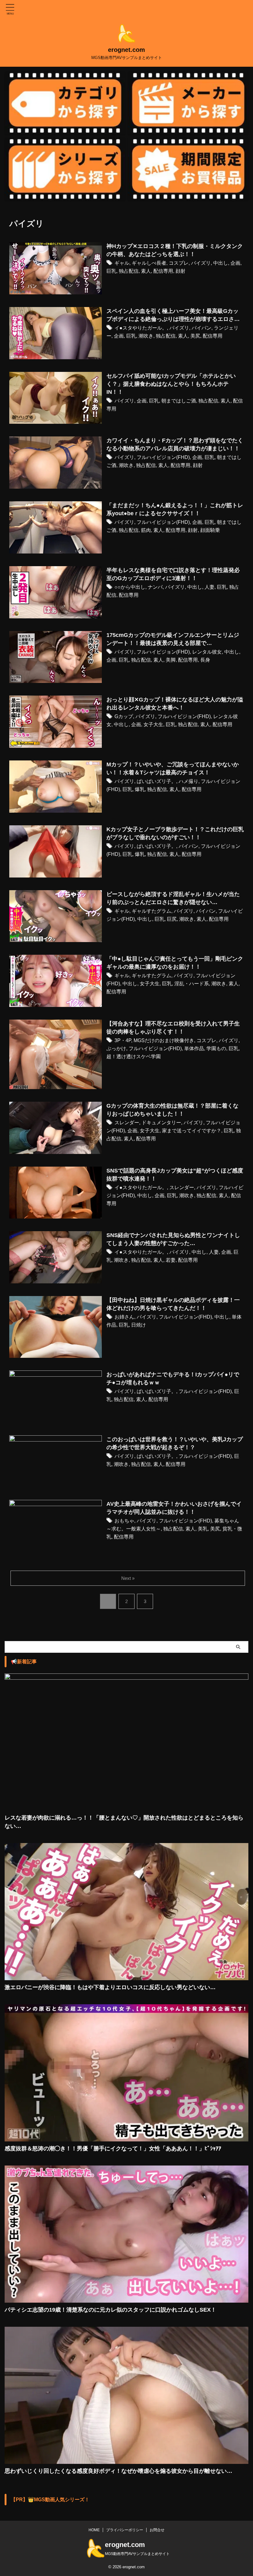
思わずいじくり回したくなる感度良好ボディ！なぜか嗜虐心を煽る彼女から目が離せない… (118, 2471)
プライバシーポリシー (125, 2530)
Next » (128, 1578)
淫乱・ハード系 (192, 984)
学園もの (216, 1048)
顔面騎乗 (210, 530)
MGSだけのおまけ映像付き (164, 1040)
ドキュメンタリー (161, 1123)
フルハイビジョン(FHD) (163, 457)
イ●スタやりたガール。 (141, 328)
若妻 (171, 1260)
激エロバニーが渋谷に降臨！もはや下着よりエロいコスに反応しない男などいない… (110, 1987)
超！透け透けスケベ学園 (134, 1056)
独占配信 (129, 271)
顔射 (180, 271)
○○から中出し (130, 587)
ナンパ (155, 587)
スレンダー (127, 1123)
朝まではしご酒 (179, 401)
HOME (94, 2530)
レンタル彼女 (207, 652)
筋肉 (146, 530)
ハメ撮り (189, 781)
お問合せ (157, 2530)
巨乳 (111, 271)
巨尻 (172, 919)
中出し (221, 263)
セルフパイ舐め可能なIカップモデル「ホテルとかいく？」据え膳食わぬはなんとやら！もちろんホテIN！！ (171, 384)
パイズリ (201, 263)
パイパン (201, 328)
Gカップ (124, 716)
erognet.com (126, 50)
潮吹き (146, 336)
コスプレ (179, 263)
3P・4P (123, 1040)
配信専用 (163, 271)
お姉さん (124, 1317)
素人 (146, 271)
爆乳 (140, 789)
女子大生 (153, 724)
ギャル (122, 263)
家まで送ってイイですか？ (192, 1131)
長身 (205, 660)
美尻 (195, 336)
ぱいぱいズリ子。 (156, 781)
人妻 (209, 587)
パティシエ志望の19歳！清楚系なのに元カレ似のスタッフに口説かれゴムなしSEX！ (110, 2310)
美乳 (203, 1529)
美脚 (171, 660)
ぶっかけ (116, 1048)
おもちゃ (124, 1521)
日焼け (139, 1325)
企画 (235, 263)
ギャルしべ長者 (149, 263)
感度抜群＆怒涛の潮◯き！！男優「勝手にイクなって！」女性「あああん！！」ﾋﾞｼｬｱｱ (113, 2149)
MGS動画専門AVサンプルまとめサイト (137, 2554)
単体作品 (194, 1048)
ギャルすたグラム (151, 911)
